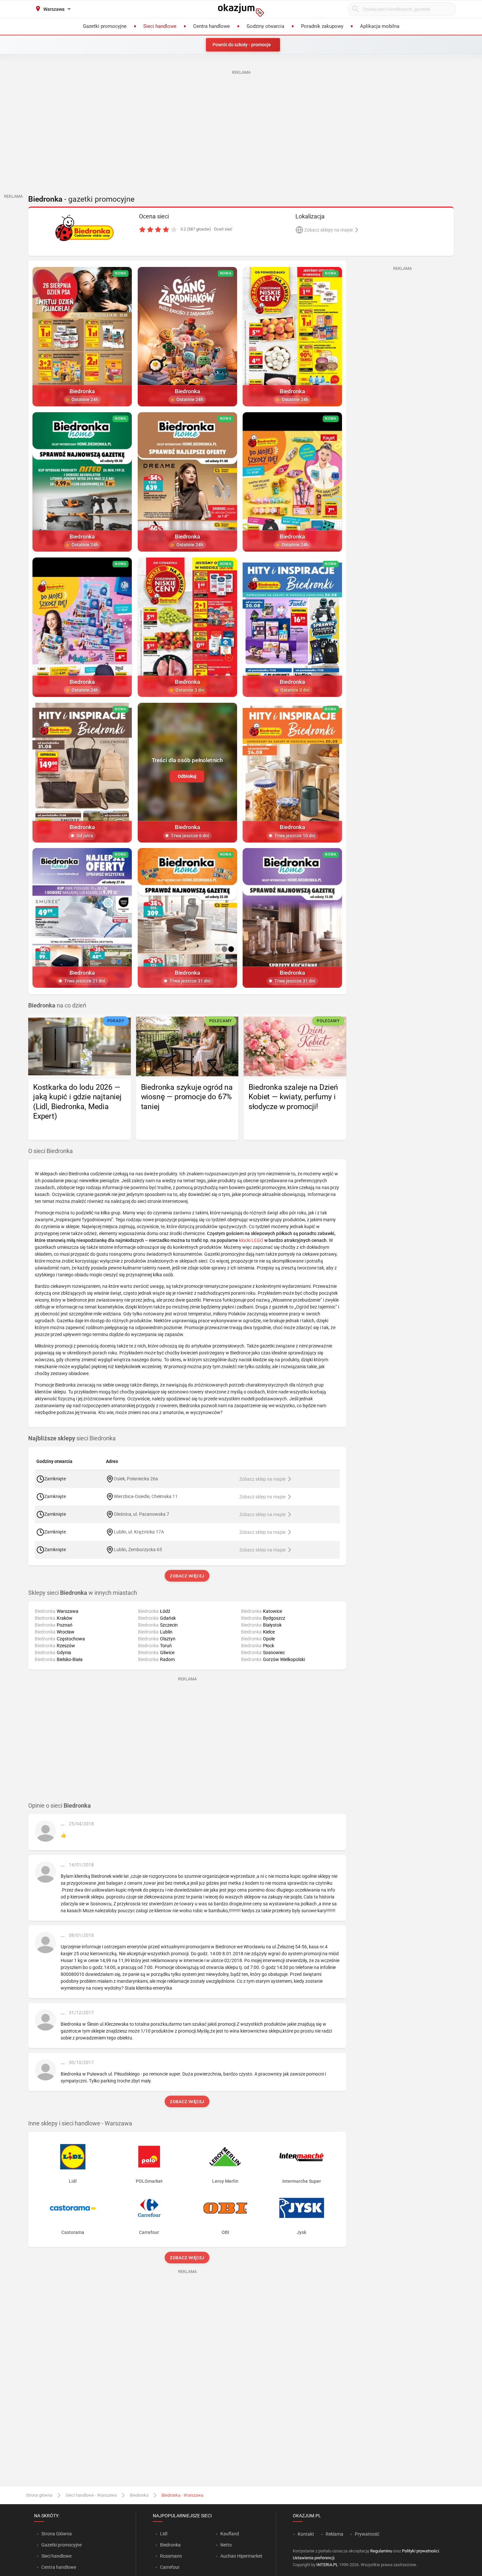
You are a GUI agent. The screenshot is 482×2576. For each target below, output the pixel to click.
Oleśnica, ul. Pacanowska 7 (141, 1514)
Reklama (334, 2534)
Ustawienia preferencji (314, 2558)
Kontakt (306, 2534)
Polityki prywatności (421, 2551)
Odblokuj (187, 776)
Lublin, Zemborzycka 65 (138, 1550)
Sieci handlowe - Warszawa (91, 2495)
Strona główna (39, 2495)
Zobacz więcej (187, 1576)
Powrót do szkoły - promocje (242, 45)
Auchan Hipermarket (241, 2556)
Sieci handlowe (56, 2556)
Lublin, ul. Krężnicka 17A (139, 1532)
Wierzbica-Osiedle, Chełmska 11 (146, 1496)
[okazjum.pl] (241, 10)
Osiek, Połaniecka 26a (136, 1479)
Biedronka (139, 2495)
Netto (226, 2545)
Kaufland (230, 2534)
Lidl (164, 2534)
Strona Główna (57, 2534)
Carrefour (170, 2567)
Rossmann (171, 2556)
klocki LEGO (251, 1240)
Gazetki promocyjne (61, 2545)
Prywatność (367, 2534)
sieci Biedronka (72, 1438)
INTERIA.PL (327, 2565)
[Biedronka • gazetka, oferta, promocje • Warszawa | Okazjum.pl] (84, 228)
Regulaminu (381, 2551)
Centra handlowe (59, 2567)
